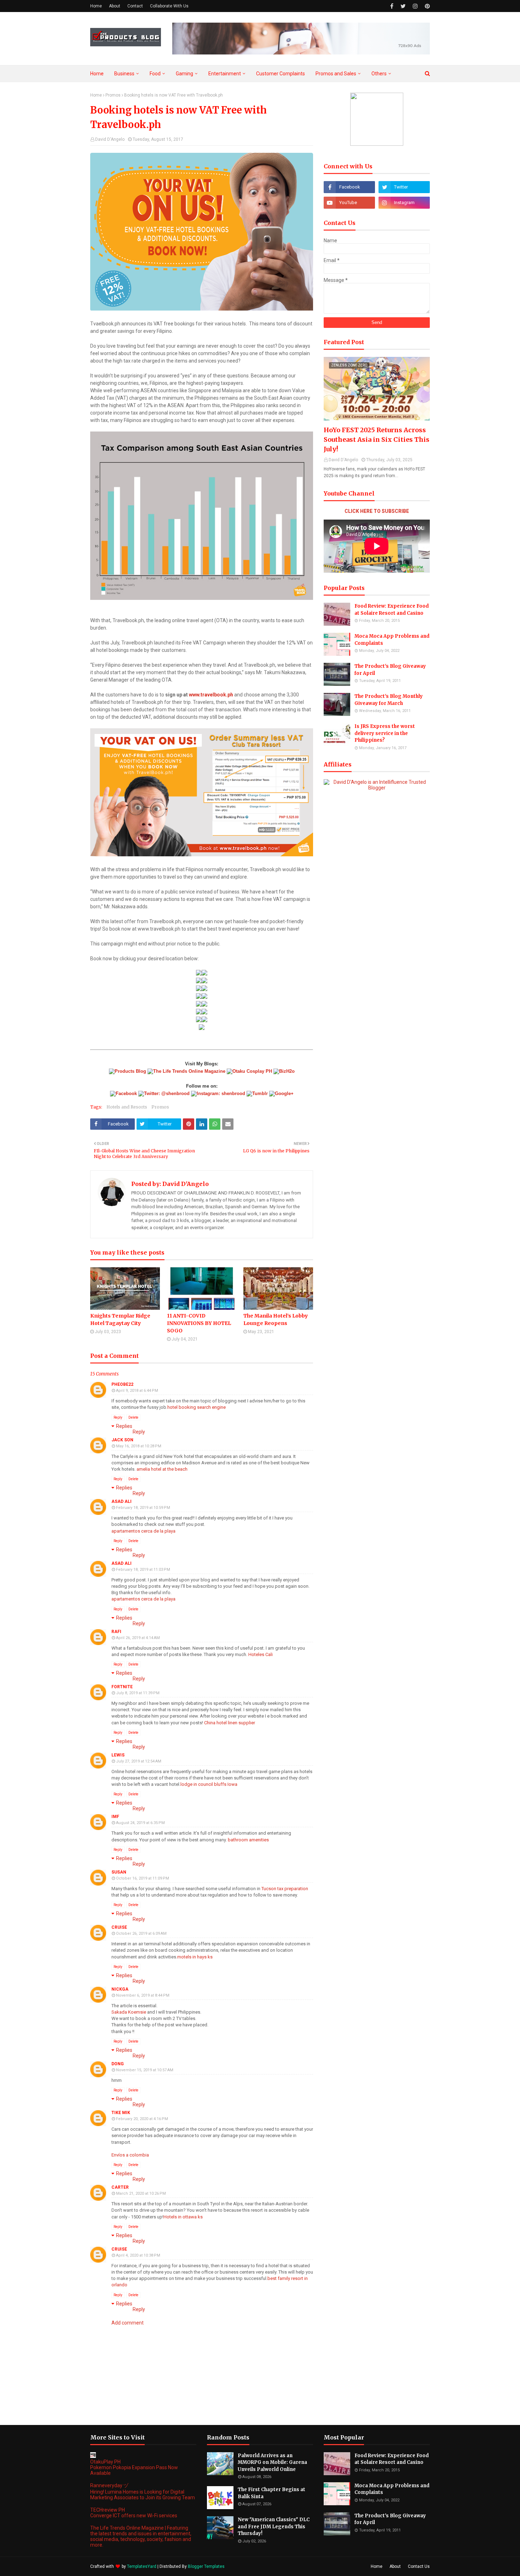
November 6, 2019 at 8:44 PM (143, 1995)
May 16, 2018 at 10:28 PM (139, 1446)
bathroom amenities (248, 1840)
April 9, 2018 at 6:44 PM (137, 1391)
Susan (119, 1872)
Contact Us (419, 2566)
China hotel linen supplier (230, 1723)
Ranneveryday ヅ (109, 2485)
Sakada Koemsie (129, 2012)
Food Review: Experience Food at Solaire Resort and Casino (392, 610)
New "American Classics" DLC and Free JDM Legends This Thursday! (274, 2526)
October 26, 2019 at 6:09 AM (141, 1934)
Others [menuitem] (379, 74)
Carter (120, 2187)
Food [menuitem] (155, 74)
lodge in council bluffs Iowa (209, 1784)
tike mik (121, 2113)
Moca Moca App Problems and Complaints (392, 640)
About (115, 6)
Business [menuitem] (124, 74)
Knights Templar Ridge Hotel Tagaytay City (120, 1319)
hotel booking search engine (197, 1407)
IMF (115, 1817)
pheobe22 (122, 1384)
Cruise (119, 1927)
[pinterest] (426, 6)
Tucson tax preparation (285, 1889)
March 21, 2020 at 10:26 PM (141, 2193)
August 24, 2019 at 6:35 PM (140, 1823)
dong (118, 2064)
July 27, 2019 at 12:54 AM (139, 1761)
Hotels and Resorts (127, 1107)
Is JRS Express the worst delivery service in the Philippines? (385, 733)
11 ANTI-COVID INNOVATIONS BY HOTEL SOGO (199, 1323)
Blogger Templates (206, 2566)
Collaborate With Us (169, 6)
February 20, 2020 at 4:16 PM (142, 2119)
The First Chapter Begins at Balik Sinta (271, 2493)
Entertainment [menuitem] (225, 74)
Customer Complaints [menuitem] (281, 74)
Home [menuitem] (97, 74)
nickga (120, 1989)
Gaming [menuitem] (184, 74)
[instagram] (415, 6)
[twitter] (403, 6)
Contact (135, 6)
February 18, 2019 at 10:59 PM (143, 1508)
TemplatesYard (142, 2566)
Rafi (116, 1632)
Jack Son (122, 1440)
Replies (124, 1426)
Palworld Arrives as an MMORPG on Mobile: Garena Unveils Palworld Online (272, 2462)
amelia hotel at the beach (162, 1469)
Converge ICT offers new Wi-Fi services (134, 2516)
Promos (113, 95)
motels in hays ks (195, 1957)
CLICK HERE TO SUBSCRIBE (377, 511)
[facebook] (392, 6)
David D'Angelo (110, 139)
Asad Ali (122, 1501)
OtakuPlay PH (105, 2462)
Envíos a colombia (130, 2155)
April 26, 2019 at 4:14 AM (138, 1638)
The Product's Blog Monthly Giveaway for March (389, 700)
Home (96, 6)
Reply (118, 1417)
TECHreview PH (108, 2510)
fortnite (122, 1687)
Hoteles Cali (261, 1654)
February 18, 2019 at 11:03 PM (143, 1570)
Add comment (128, 2323)
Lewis (118, 1755)
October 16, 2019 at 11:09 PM (143, 1878)
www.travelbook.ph (211, 695)
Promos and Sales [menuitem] (336, 74)
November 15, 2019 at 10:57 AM (145, 2070)
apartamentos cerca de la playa (143, 1531)
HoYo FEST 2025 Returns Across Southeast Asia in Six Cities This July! (377, 439)
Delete (133, 1417)
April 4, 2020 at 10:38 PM (138, 2255)
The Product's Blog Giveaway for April (390, 670)
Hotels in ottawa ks (183, 2217)
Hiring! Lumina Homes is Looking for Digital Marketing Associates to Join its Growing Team (143, 2495)
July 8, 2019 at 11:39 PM (138, 1693)
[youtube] (349, 203)
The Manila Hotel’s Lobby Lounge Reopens (276, 1319)
